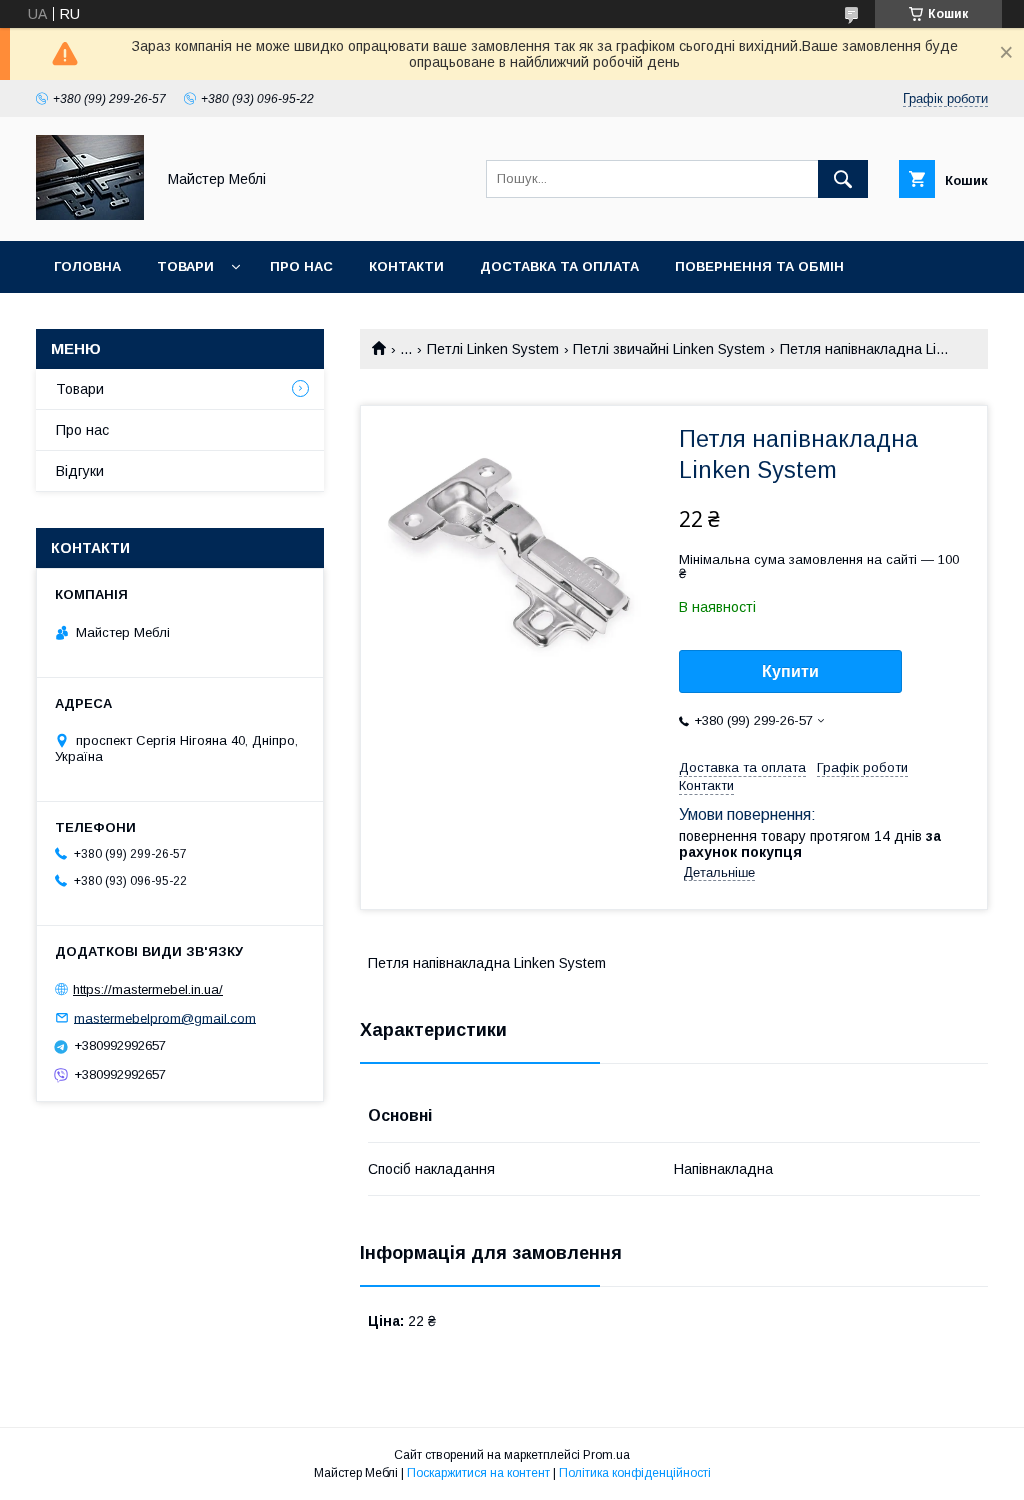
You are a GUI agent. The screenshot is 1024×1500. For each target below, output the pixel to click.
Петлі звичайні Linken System (669, 349)
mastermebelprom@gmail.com (165, 1017)
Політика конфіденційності (635, 1473)
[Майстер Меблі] (90, 215)
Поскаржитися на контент (478, 1473)
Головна (87, 266)
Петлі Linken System (493, 349)
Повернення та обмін (759, 266)
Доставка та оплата (559, 266)
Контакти (406, 266)
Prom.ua (606, 1455)
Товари (185, 266)
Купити (790, 671)
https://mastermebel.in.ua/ (148, 989)
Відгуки (80, 471)
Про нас (301, 266)
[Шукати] (843, 179)
